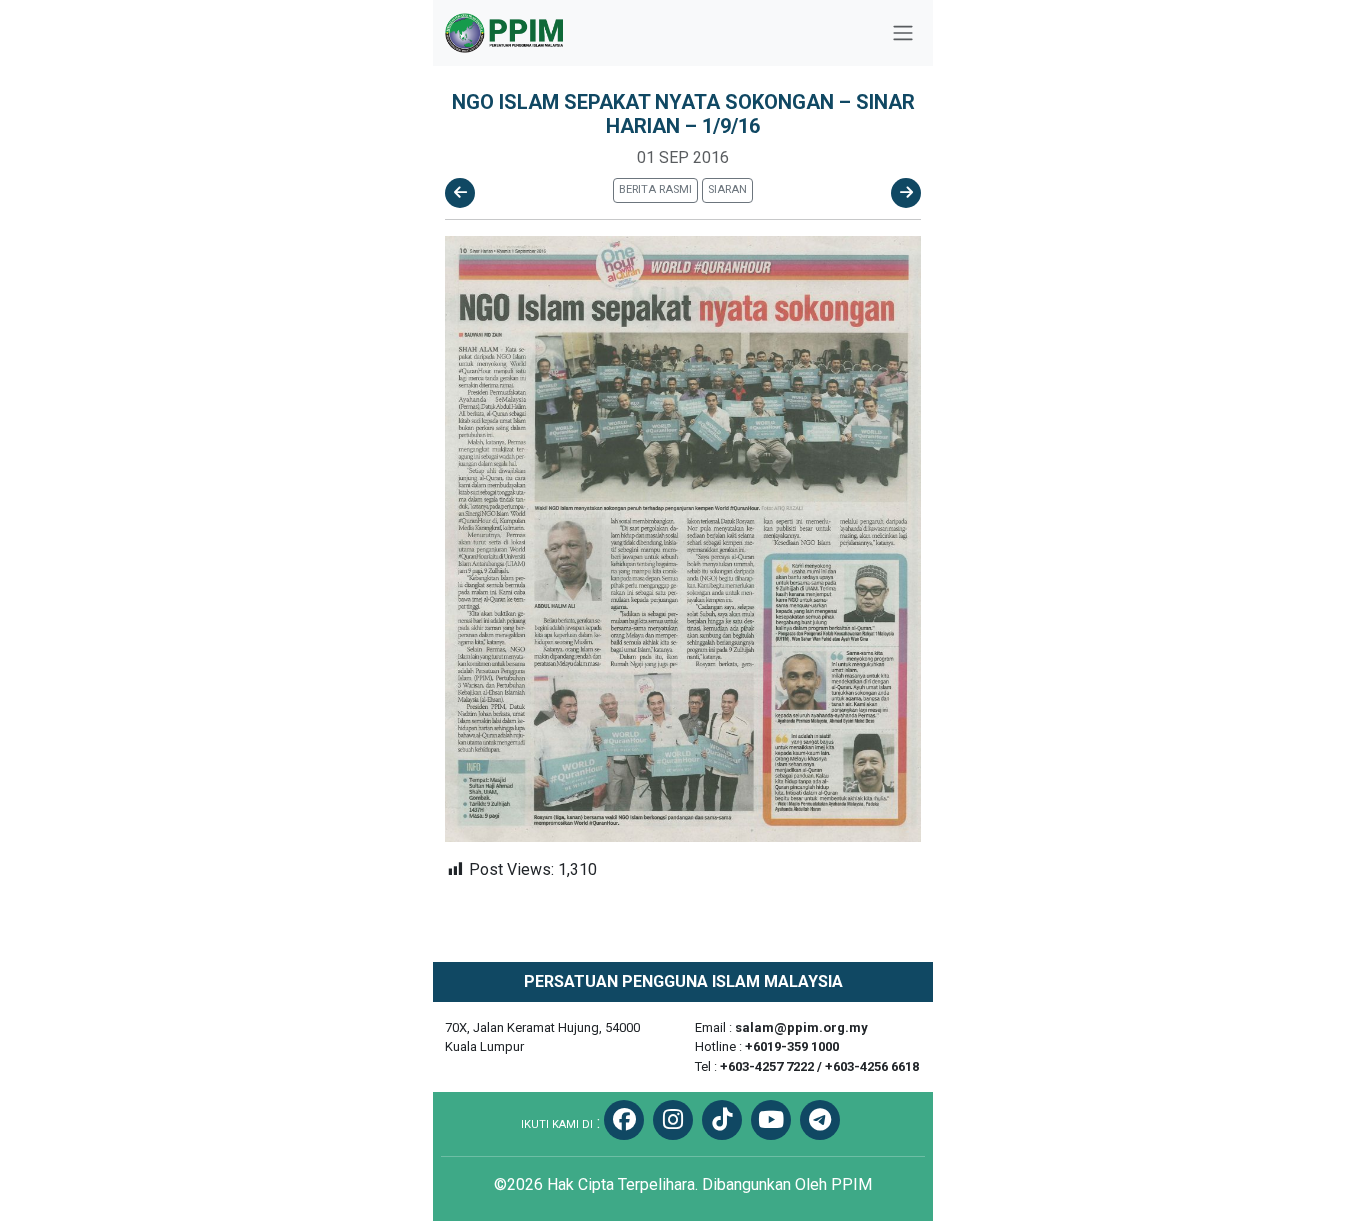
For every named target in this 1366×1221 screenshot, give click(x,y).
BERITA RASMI (655, 189)
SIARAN (727, 189)
